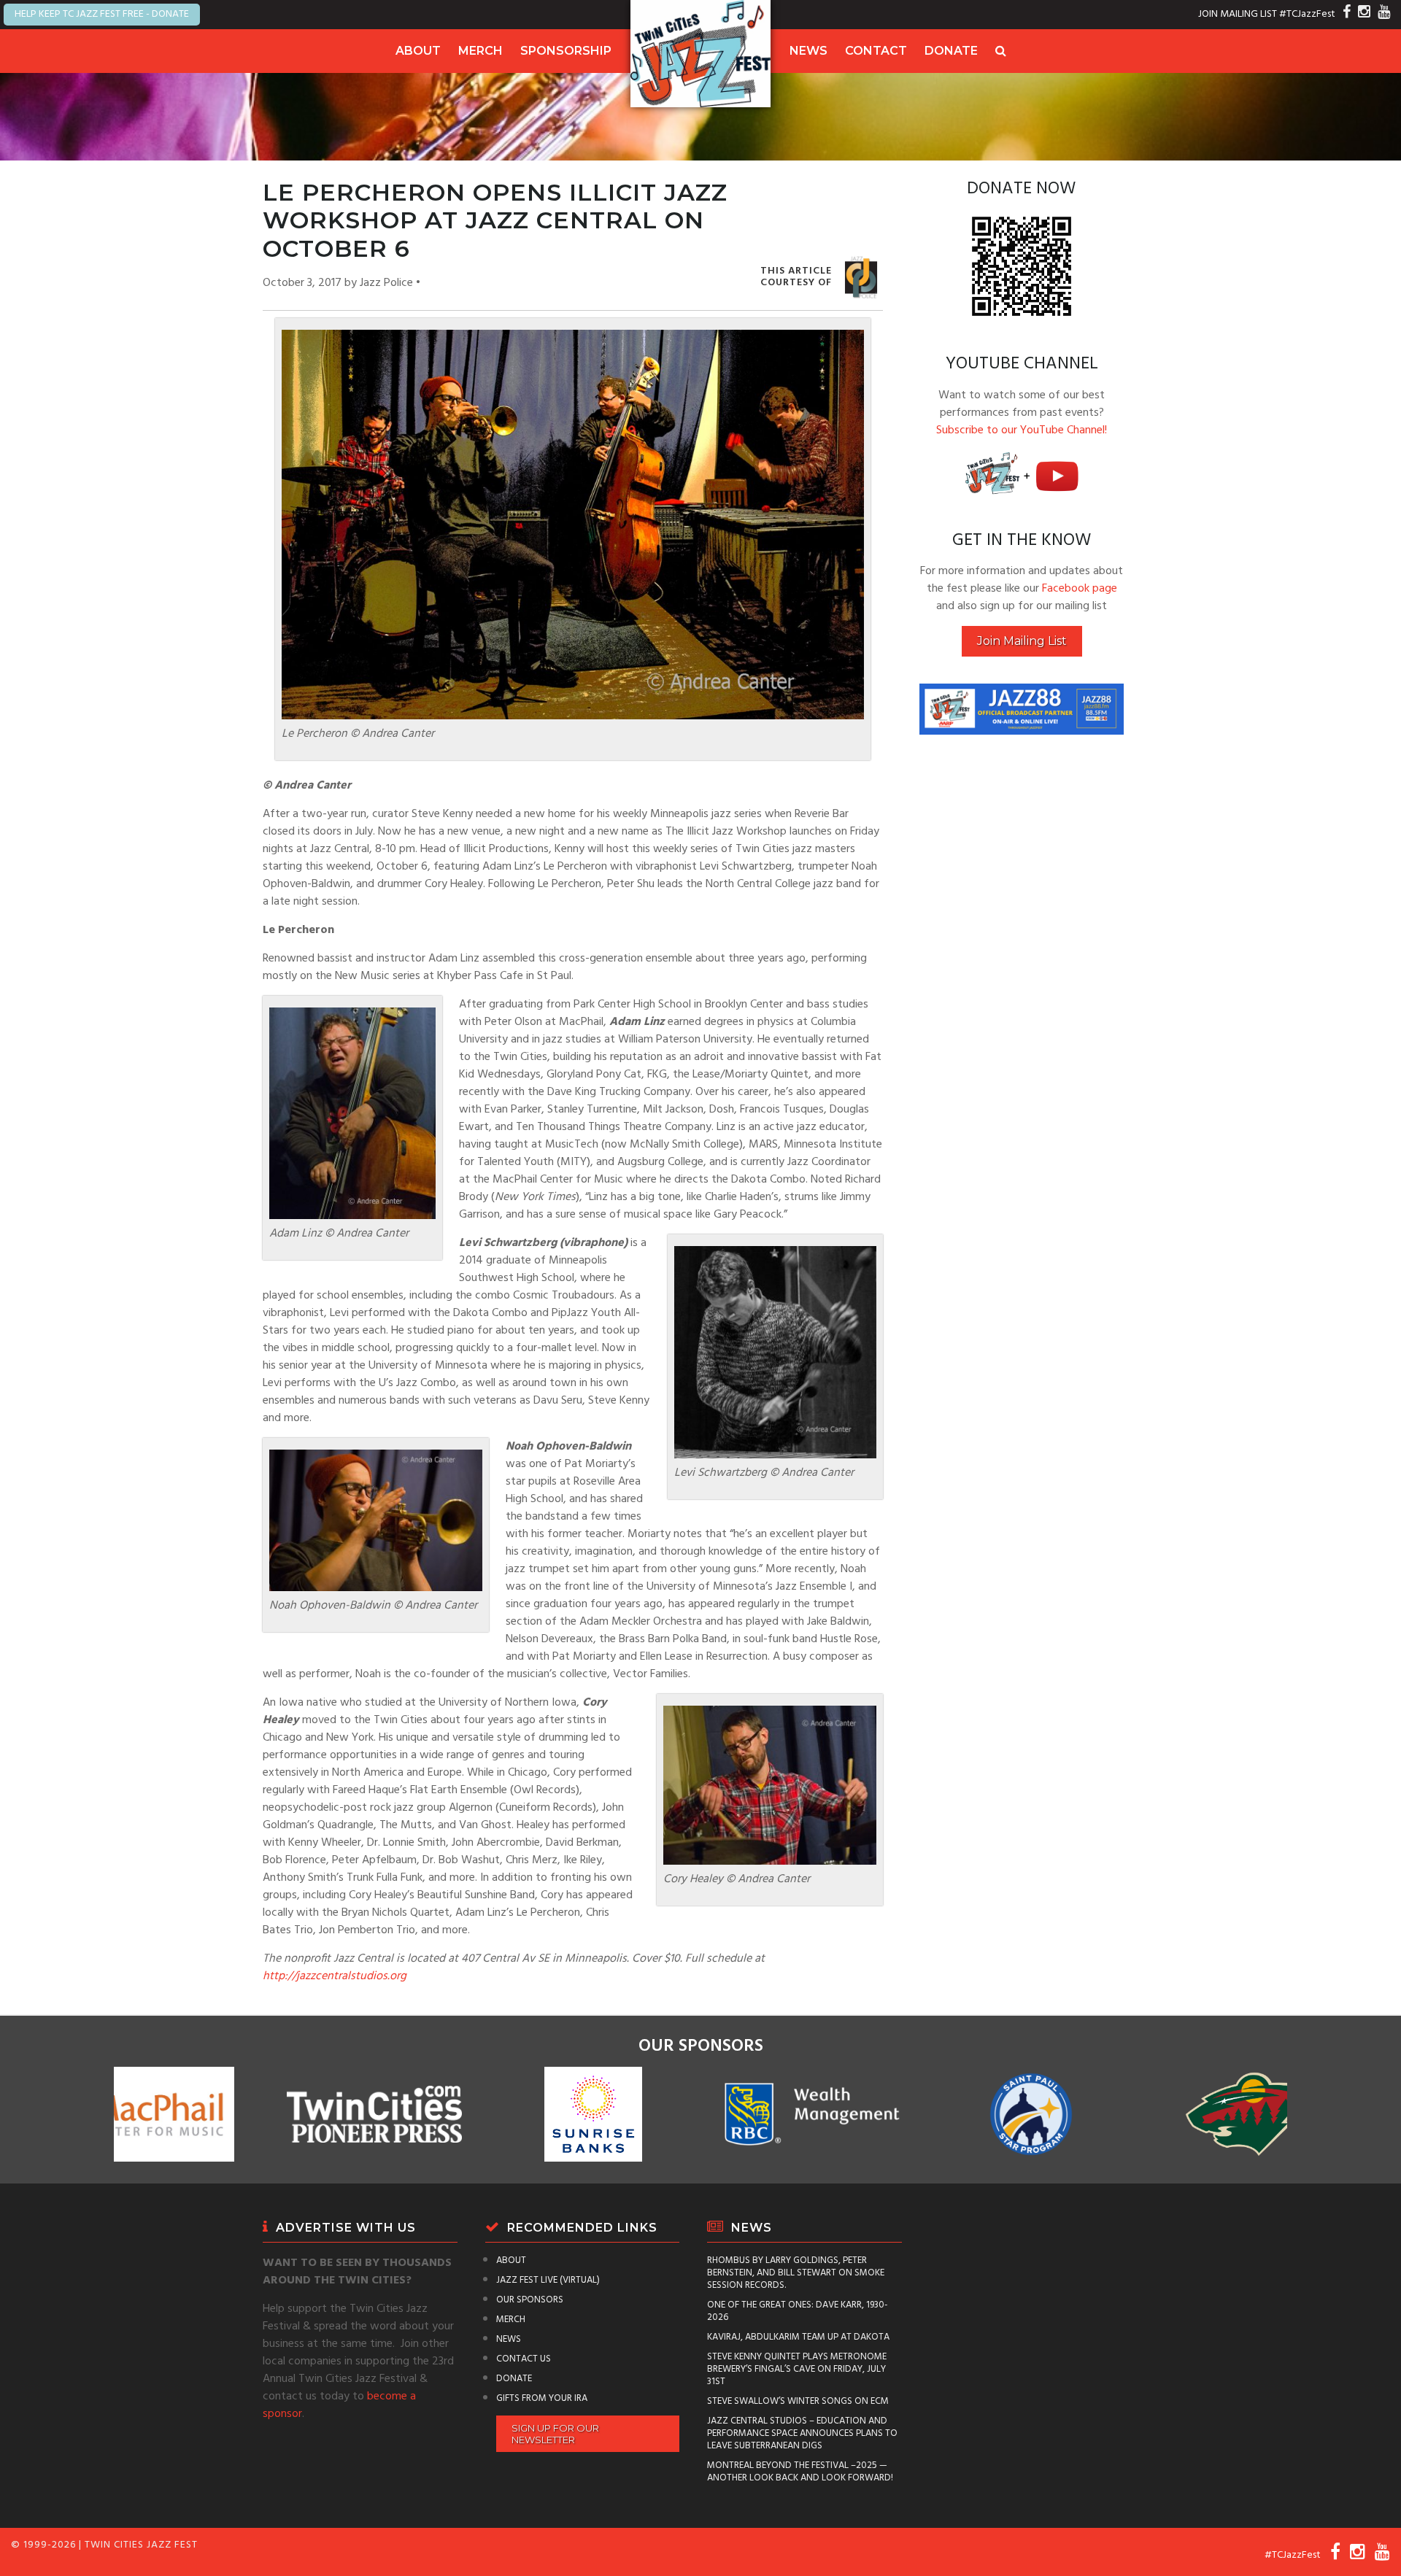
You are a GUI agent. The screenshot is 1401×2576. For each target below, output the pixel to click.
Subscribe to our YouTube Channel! (1022, 430)
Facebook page (1080, 589)
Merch (480, 51)
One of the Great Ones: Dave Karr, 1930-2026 (798, 2311)
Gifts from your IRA (542, 2398)
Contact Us (524, 2359)
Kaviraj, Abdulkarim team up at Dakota (798, 2337)
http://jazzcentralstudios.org (335, 1976)
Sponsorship (566, 51)
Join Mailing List (1022, 641)
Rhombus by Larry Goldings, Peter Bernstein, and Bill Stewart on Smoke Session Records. (796, 2273)
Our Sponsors (530, 2300)
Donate (951, 51)
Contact (876, 51)
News (808, 51)
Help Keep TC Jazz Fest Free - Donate (102, 14)
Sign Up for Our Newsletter (555, 2434)
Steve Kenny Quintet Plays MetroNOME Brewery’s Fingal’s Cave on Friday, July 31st (797, 2369)
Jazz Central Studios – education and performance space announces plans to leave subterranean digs (802, 2433)
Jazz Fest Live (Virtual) (548, 2280)
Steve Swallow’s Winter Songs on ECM (798, 2401)
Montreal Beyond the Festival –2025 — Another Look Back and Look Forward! (800, 2472)
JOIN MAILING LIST (1238, 14)
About (418, 51)
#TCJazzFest (1307, 14)
